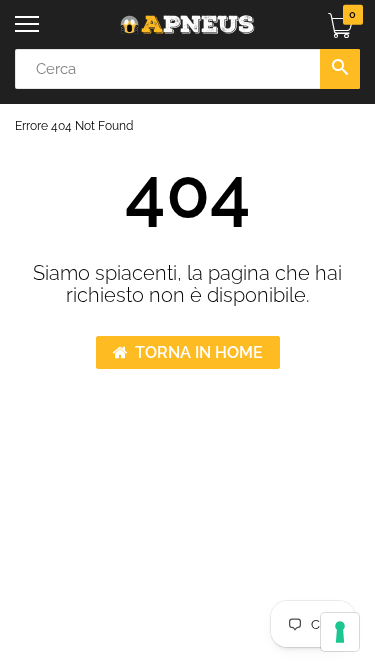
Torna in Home (199, 352)
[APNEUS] (187, 24)
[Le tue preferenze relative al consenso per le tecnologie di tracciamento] (340, 632)
